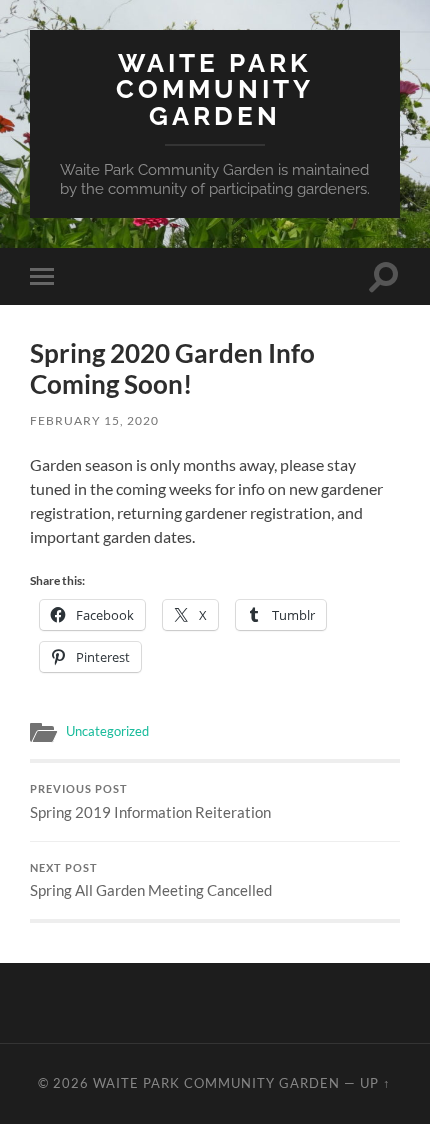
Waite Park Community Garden (215, 89)
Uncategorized (107, 731)
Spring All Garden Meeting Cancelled (151, 881)
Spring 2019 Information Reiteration (150, 802)
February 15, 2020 (94, 420)
